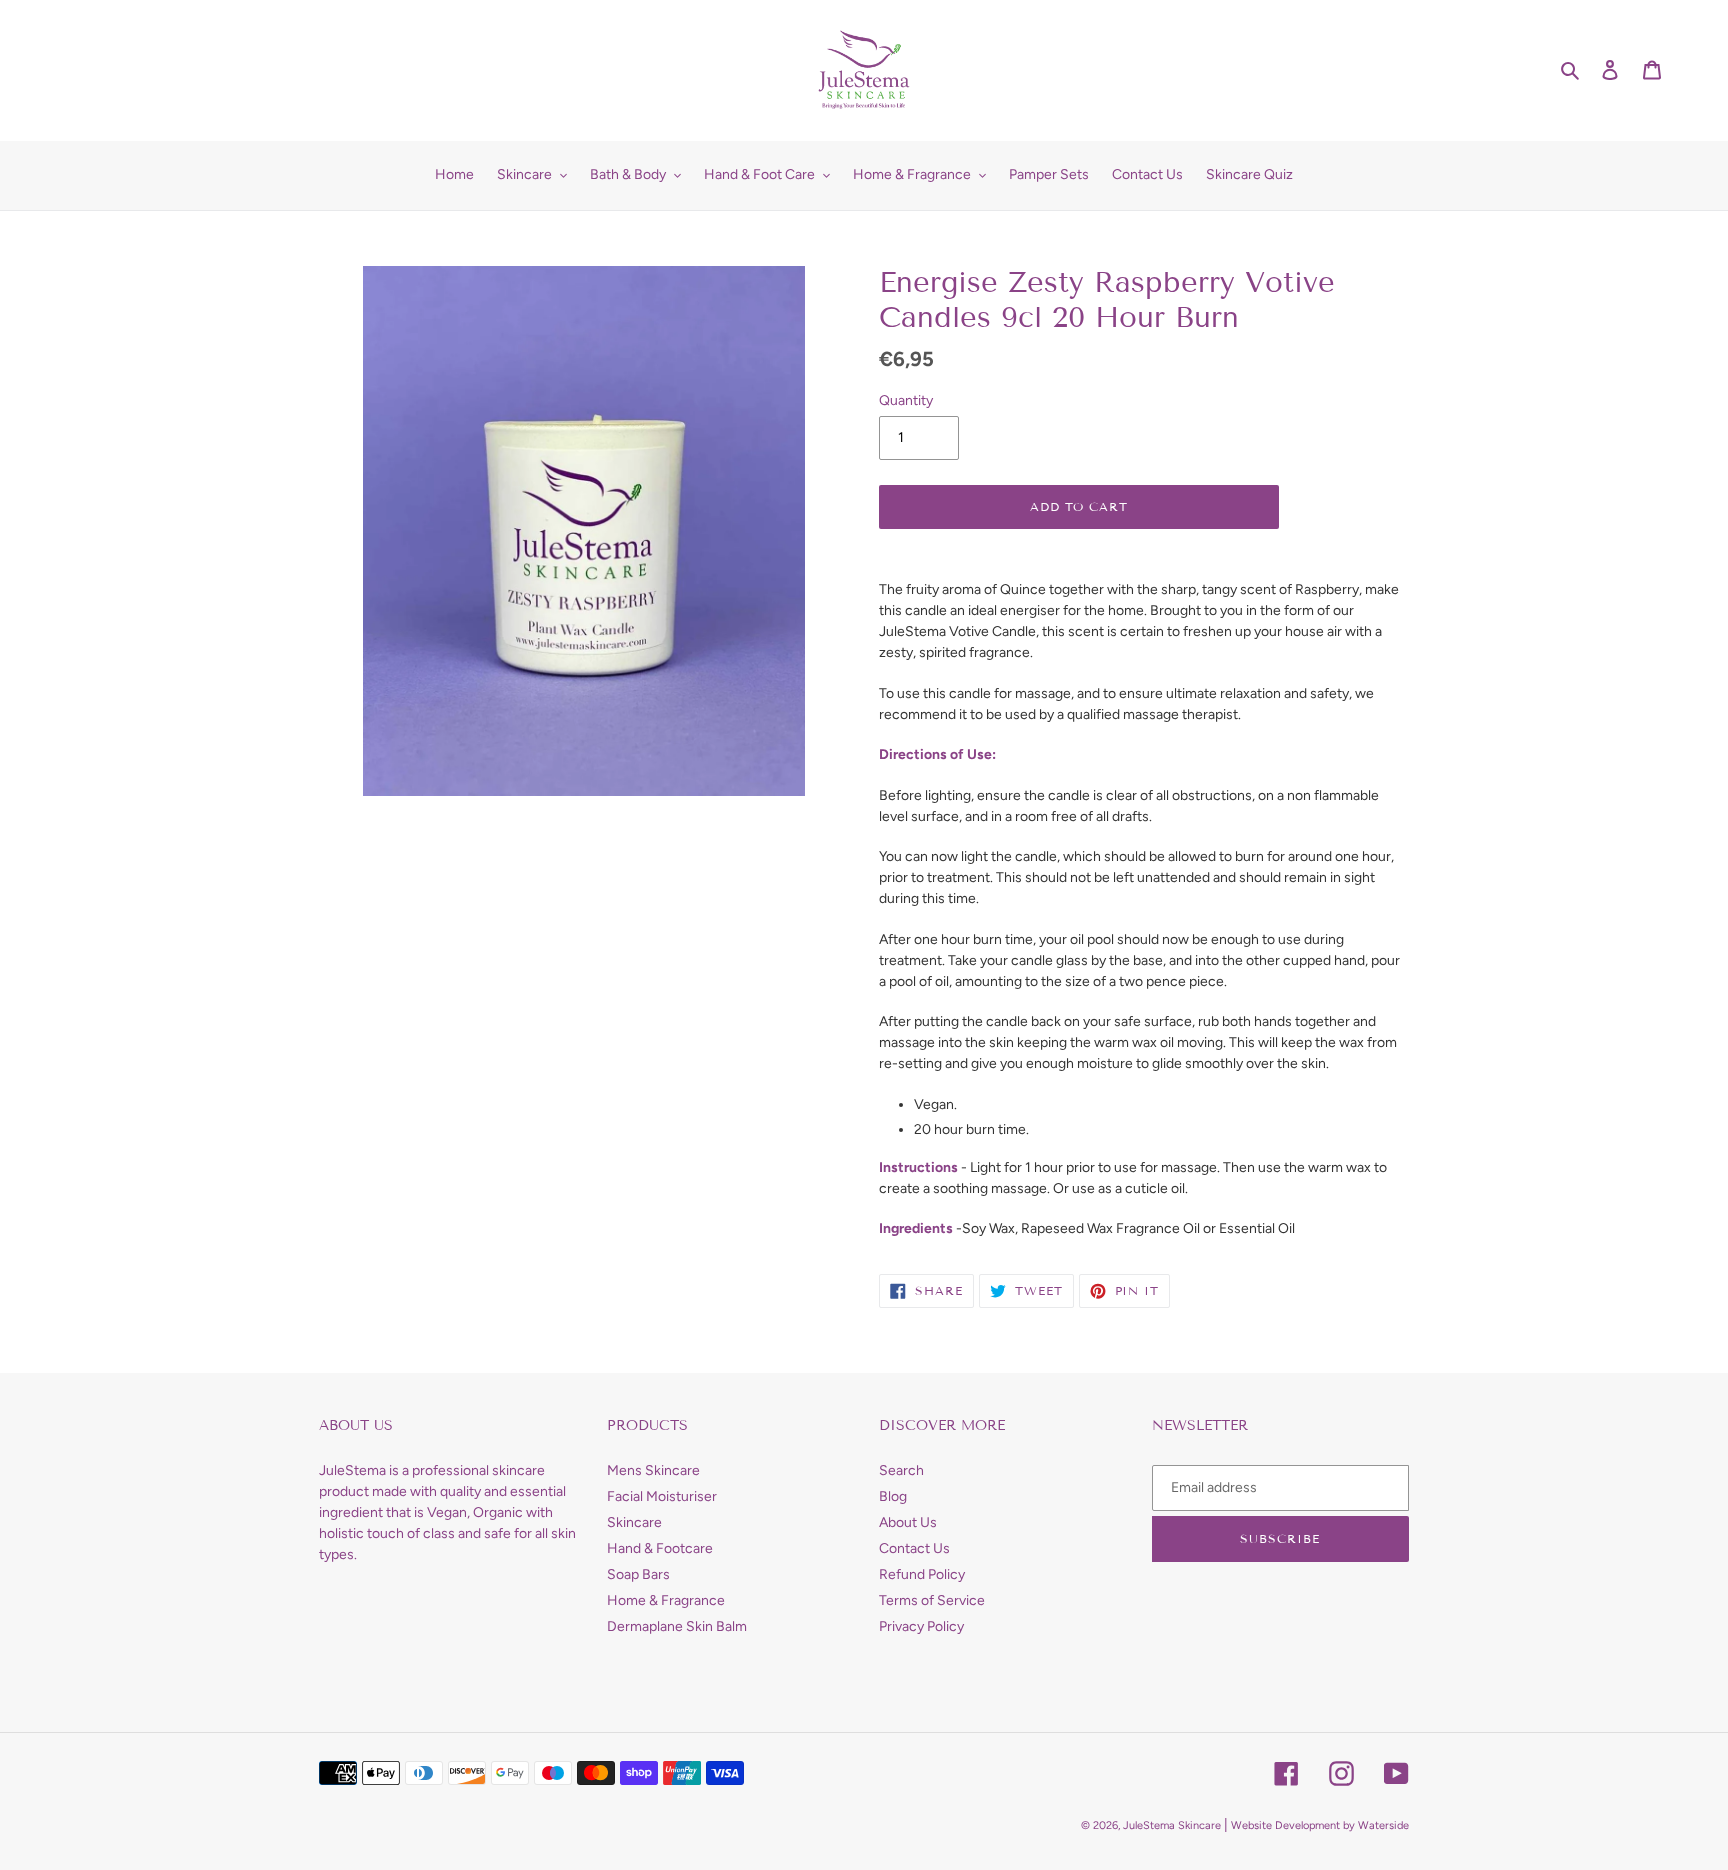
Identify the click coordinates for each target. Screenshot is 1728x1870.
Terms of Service (932, 1600)
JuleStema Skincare (1172, 1825)
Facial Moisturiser (662, 1496)
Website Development (1285, 1825)
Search (901, 1470)
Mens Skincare (653, 1470)
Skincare (634, 1522)
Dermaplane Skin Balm (677, 1626)
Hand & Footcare (660, 1548)
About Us (908, 1522)
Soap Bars (638, 1574)
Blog (893, 1496)
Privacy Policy (921, 1626)
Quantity (906, 400)
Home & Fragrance (666, 1600)
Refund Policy (922, 1574)
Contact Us (914, 1548)
